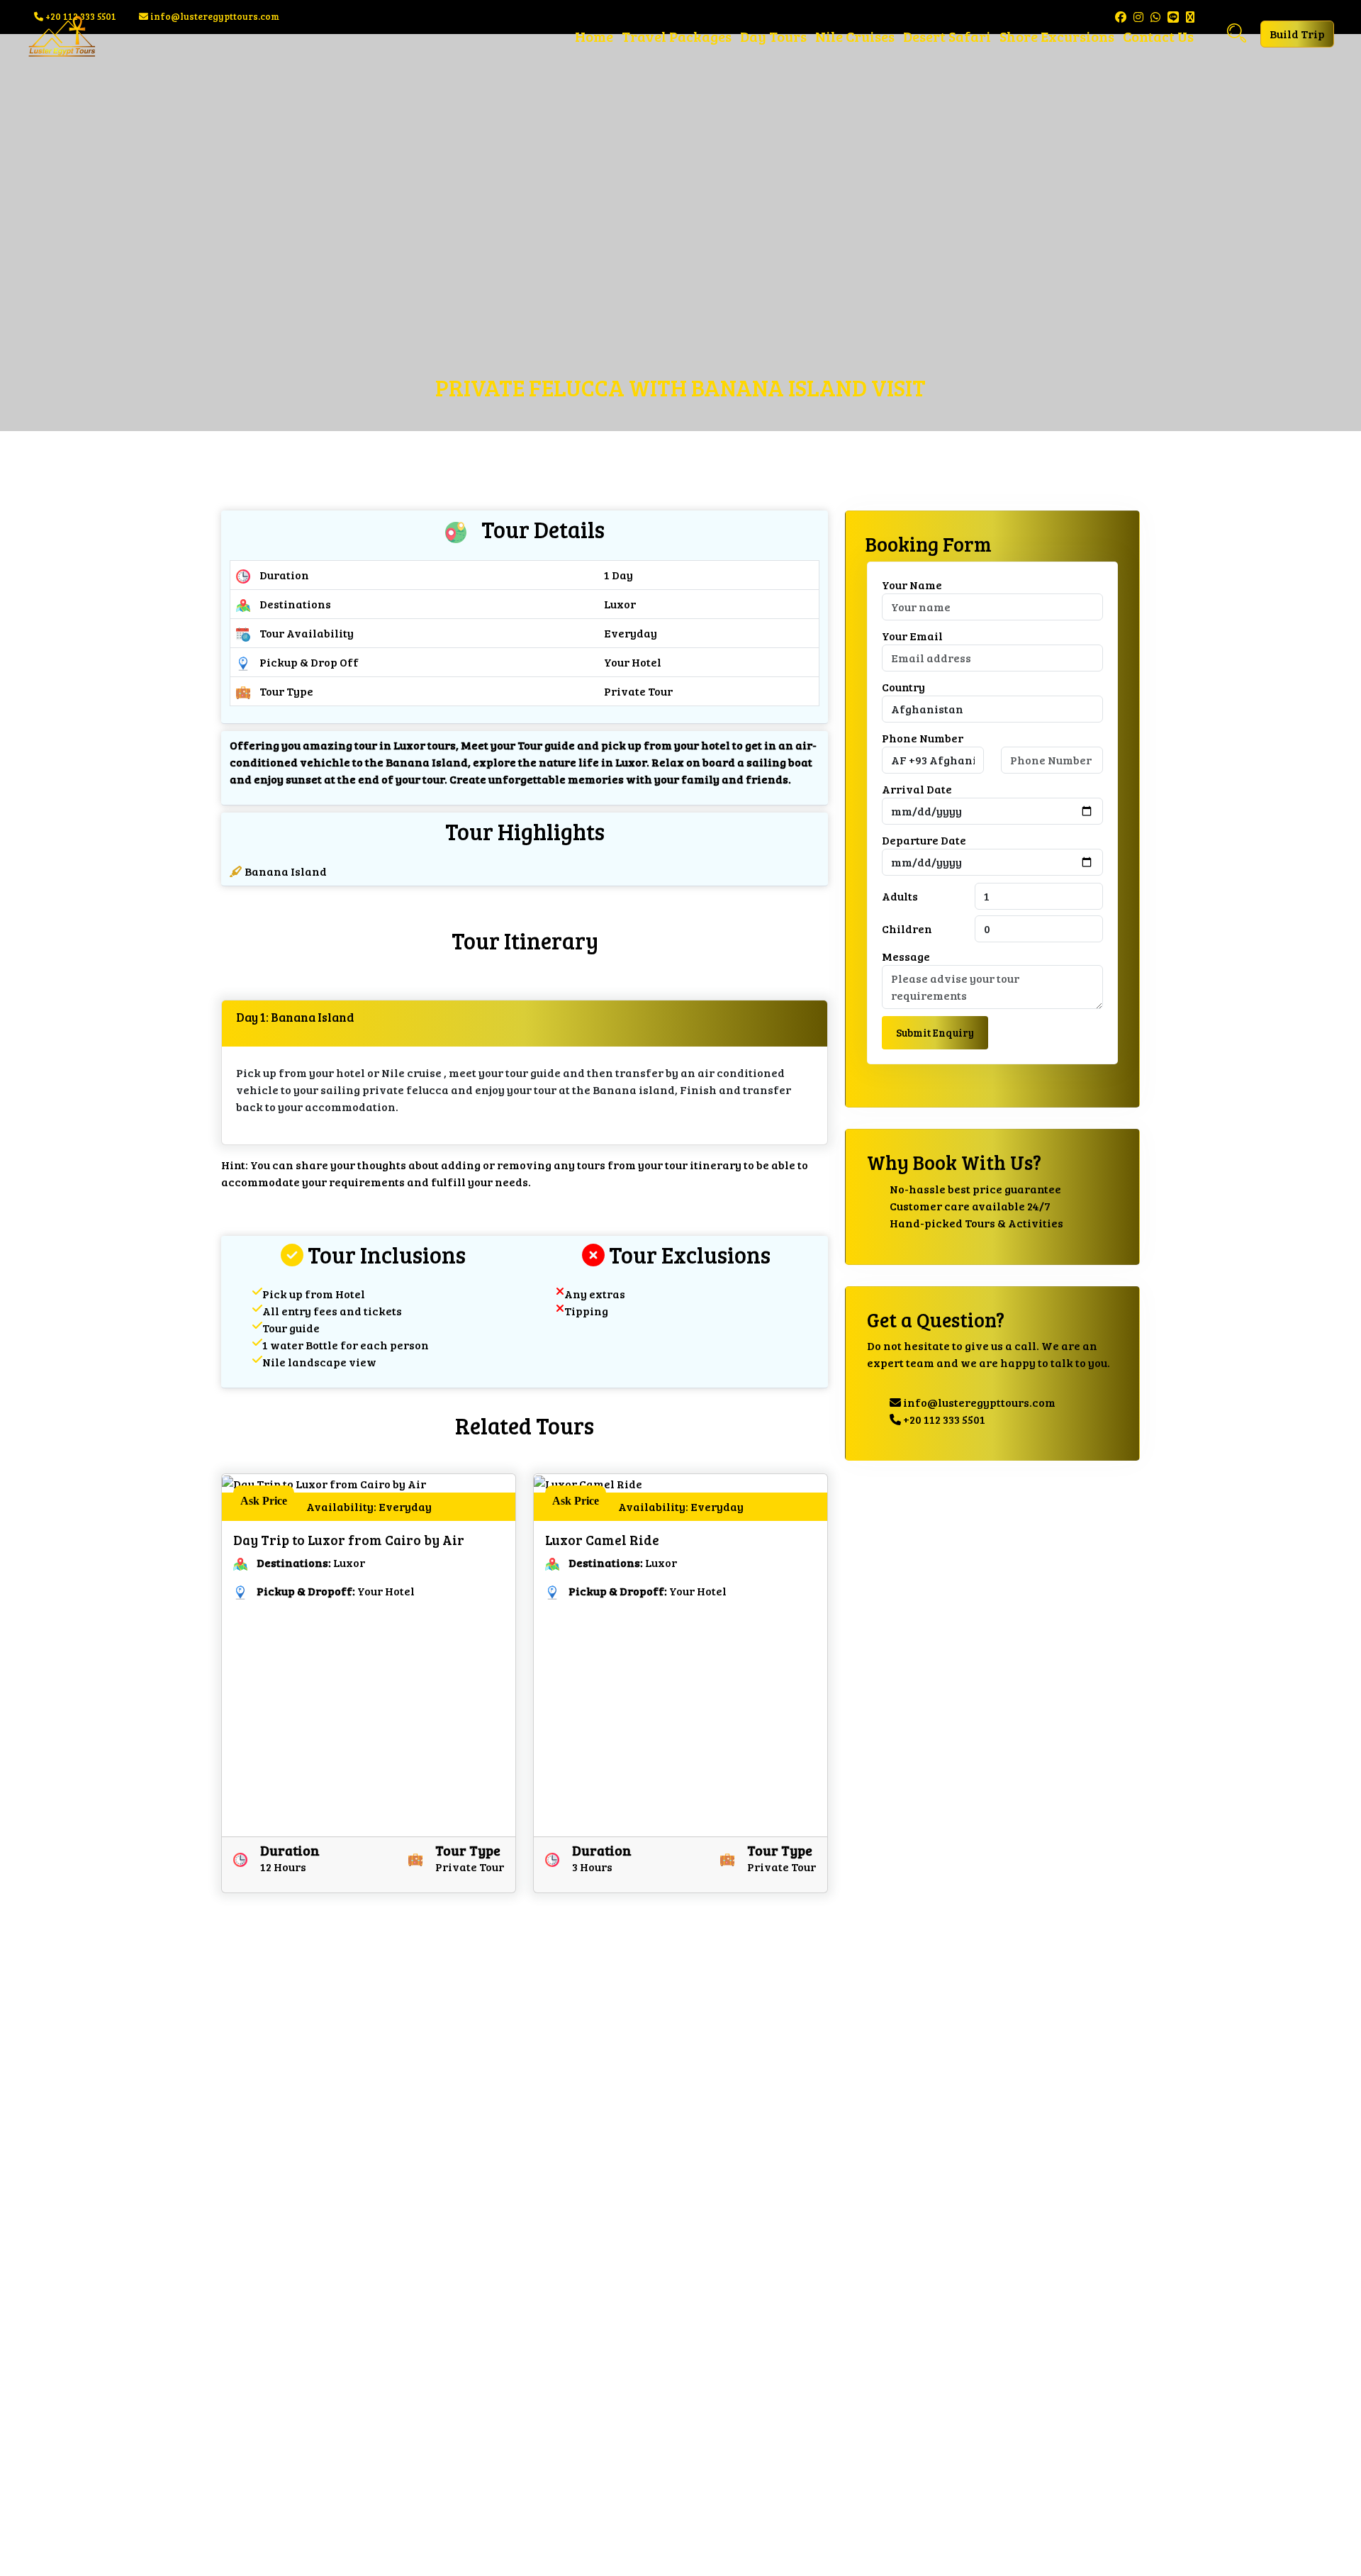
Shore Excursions (1057, 36)
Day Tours (773, 36)
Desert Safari (947, 36)
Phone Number (923, 738)
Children (907, 929)
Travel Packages (677, 36)
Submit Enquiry (935, 1033)
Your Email (912, 636)
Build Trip (1297, 34)
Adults (900, 897)
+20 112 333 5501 (943, 1420)
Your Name (912, 585)
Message (906, 957)
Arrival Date (917, 790)
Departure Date (924, 841)
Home (594, 36)
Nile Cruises (855, 36)
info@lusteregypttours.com (978, 1403)
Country (903, 687)
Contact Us (1158, 36)
